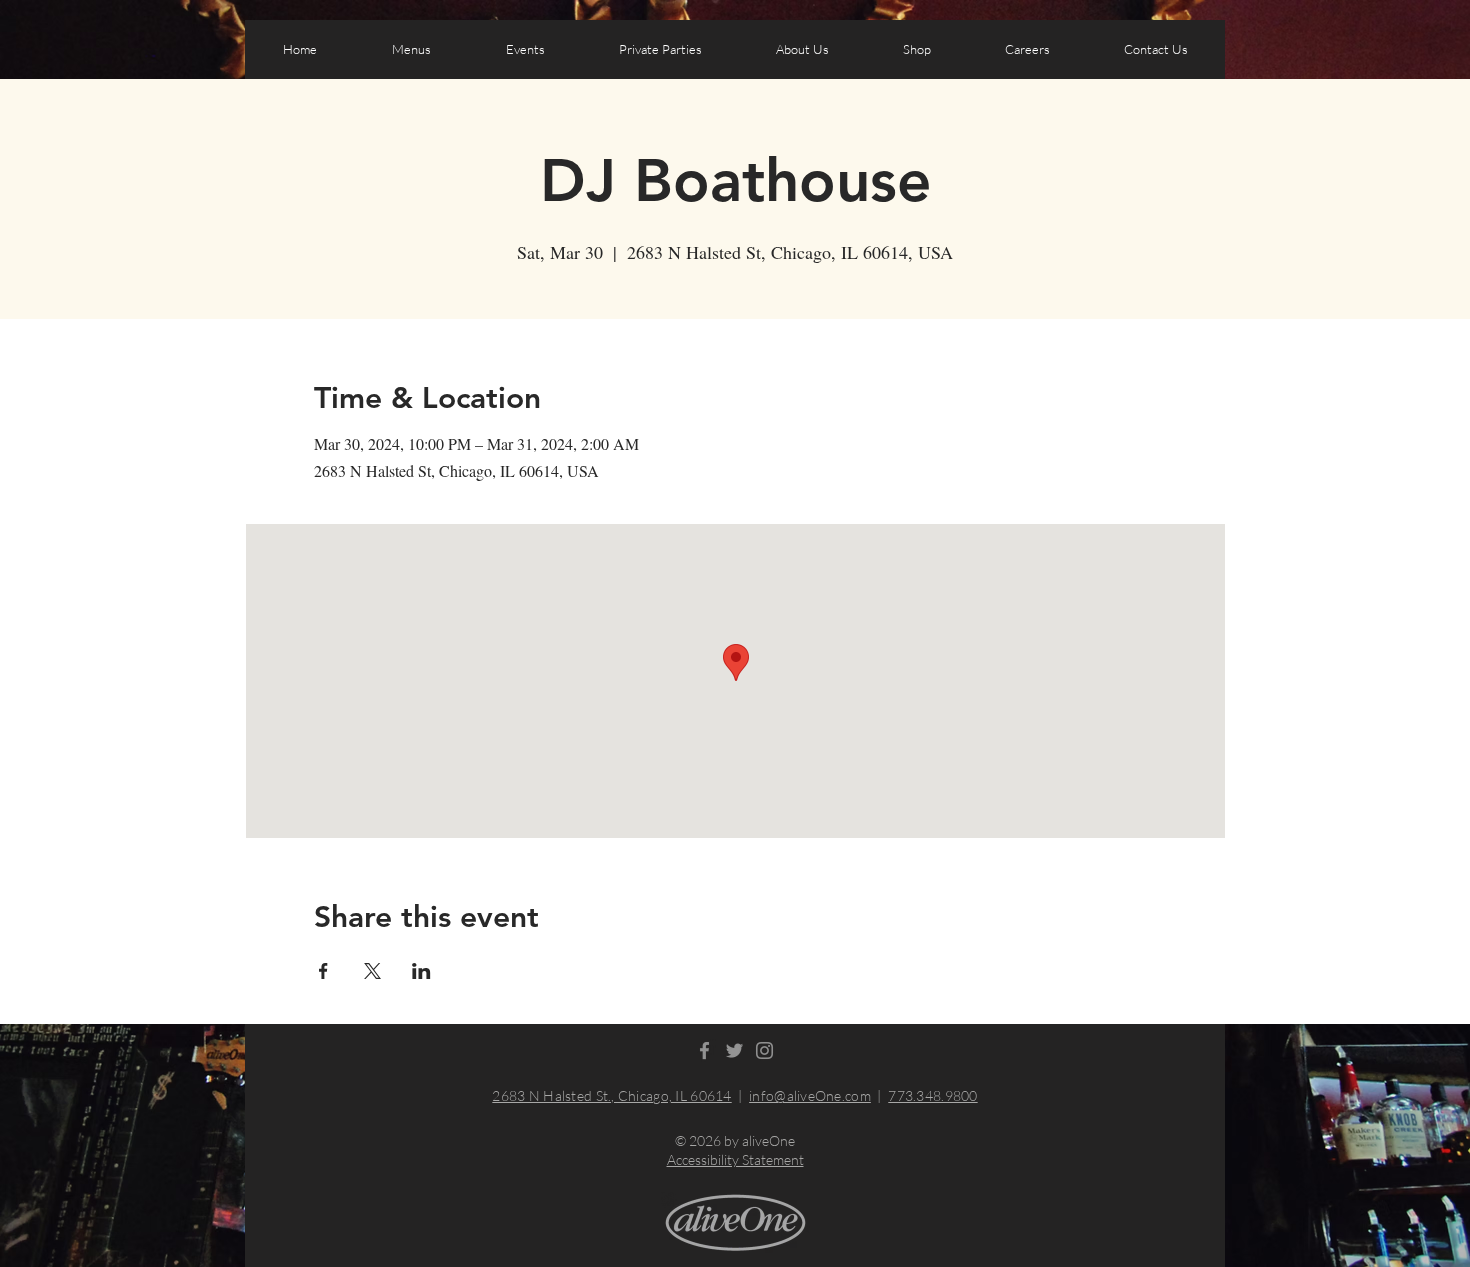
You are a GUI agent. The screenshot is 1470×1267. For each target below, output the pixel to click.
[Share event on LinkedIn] (421, 971)
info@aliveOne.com (810, 1095)
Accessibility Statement (735, 1159)
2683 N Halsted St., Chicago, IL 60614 (611, 1095)
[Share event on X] (372, 971)
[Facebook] (704, 1050)
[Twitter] (734, 1050)
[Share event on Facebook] (323, 971)
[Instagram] (764, 1050)
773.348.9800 (932, 1095)
